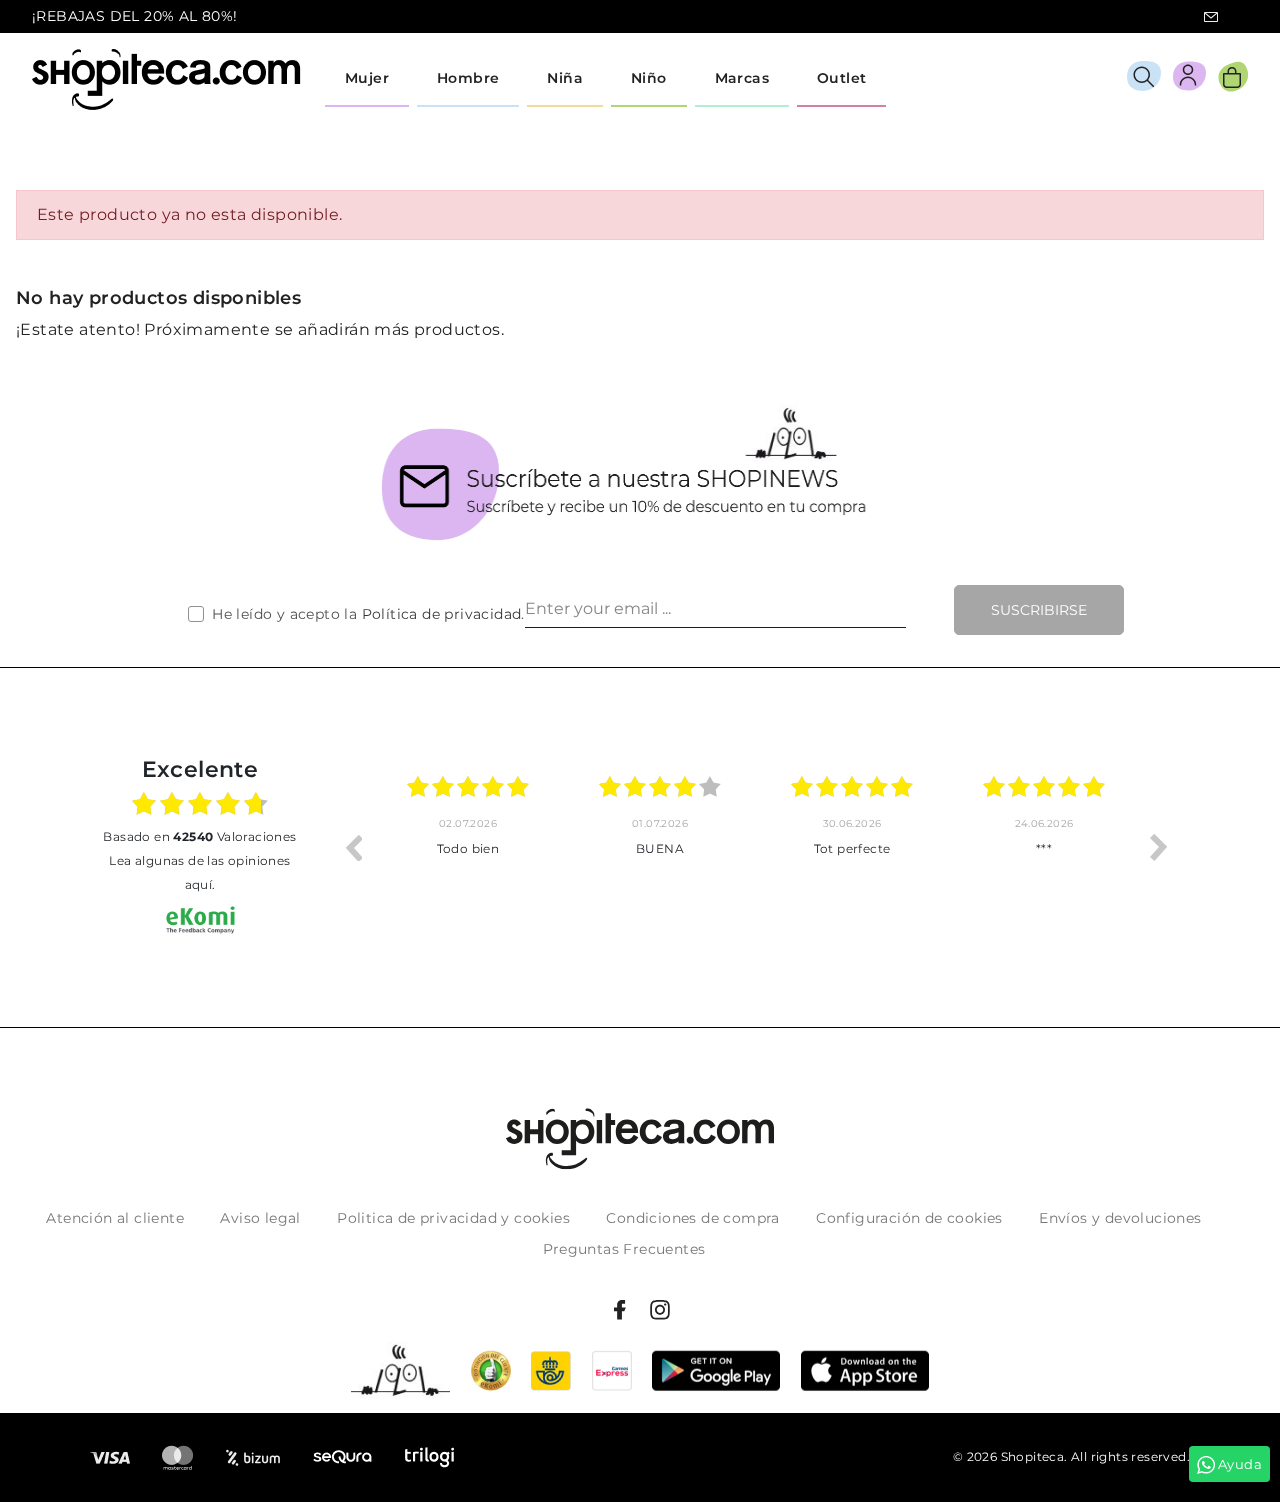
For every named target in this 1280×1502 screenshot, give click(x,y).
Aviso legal (260, 1218)
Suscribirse (1039, 610)
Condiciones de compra (692, 1218)
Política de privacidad (442, 614)
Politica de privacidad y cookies (453, 1218)
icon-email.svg (1211, 17)
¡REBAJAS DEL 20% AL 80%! (135, 16)
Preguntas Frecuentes (624, 1249)
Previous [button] (353, 847)
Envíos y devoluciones (1120, 1218)
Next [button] (1159, 847)
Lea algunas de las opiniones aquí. (199, 872)
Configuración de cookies (909, 1218)
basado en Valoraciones (199, 836)
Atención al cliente (115, 1218)
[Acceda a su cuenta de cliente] (1189, 79)
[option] (527, 847)
